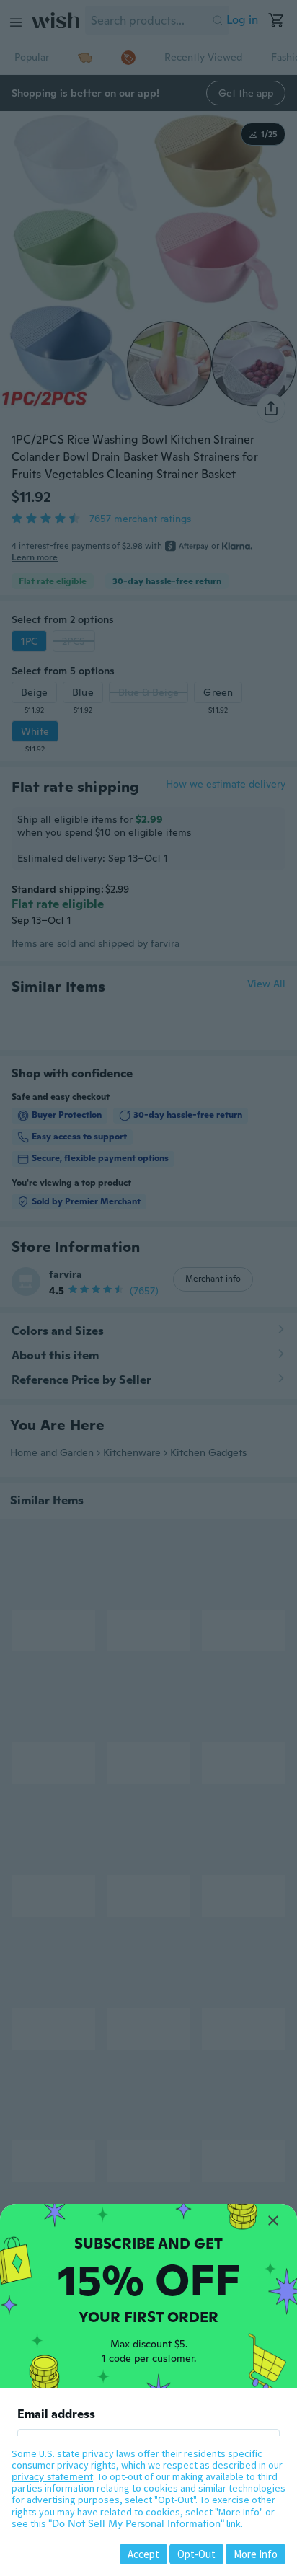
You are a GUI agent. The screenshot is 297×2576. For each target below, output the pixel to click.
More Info (256, 2554)
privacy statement (52, 2476)
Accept (143, 2554)
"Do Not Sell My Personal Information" (136, 2523)
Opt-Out (196, 2554)
